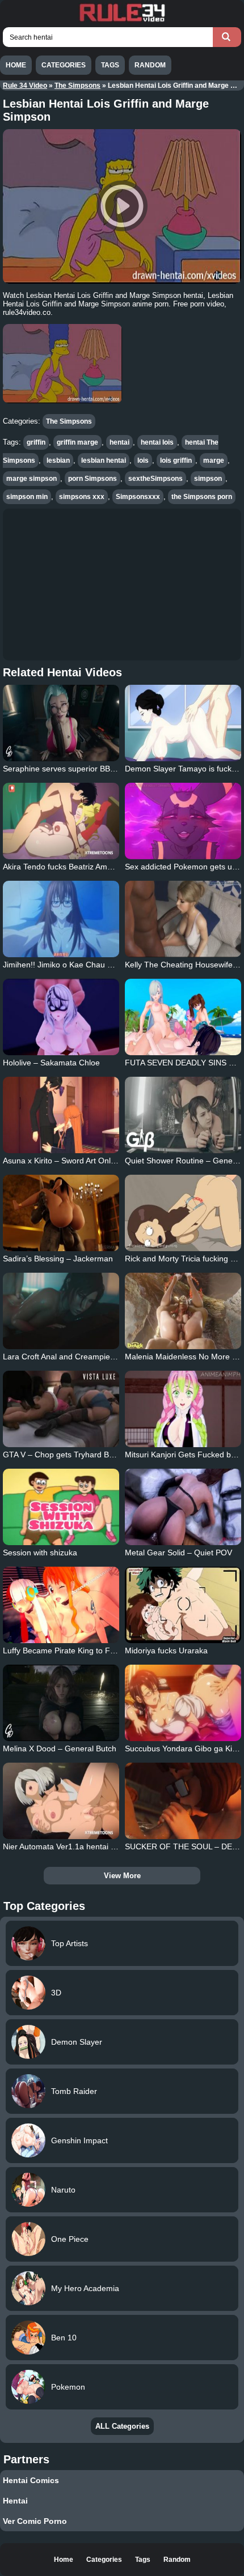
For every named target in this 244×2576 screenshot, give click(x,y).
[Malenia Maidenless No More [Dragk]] (183, 1311)
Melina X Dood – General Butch (60, 1748)
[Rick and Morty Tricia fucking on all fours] (183, 1213)
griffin (36, 442)
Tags (110, 65)
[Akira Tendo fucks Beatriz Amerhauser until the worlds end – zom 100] (61, 821)
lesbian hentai (104, 460)
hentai (119, 442)
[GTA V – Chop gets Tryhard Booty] (61, 1409)
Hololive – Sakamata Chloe (51, 1063)
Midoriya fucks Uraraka (166, 1650)
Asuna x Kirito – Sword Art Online (62, 1161)
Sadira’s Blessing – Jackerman (58, 1259)
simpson (208, 479)
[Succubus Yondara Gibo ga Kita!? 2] (183, 1703)
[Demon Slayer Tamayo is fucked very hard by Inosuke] (183, 723)
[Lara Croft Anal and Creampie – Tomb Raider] (61, 1311)
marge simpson (31, 479)
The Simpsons (77, 86)
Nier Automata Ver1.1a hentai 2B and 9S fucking (89, 1846)
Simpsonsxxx (138, 497)
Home (16, 65)
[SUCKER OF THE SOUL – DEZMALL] (183, 1801)
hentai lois (157, 442)
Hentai (15, 2501)
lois (143, 460)
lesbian (58, 460)
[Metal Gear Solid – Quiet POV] (183, 1507)
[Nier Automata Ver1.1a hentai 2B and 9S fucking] (61, 1801)
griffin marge (77, 442)
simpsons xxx (82, 497)
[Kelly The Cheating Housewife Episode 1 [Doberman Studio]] (183, 919)
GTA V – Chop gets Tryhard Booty (64, 1455)
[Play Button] (122, 206)
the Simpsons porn (202, 497)
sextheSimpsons (155, 479)
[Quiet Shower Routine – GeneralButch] (183, 1115)
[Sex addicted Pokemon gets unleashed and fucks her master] (183, 821)
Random (150, 65)
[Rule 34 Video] (122, 20)
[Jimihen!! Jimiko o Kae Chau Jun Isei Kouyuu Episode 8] (61, 919)
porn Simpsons (92, 479)
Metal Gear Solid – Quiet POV (178, 1553)
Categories (64, 65)
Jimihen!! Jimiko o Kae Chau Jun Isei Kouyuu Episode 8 (103, 965)
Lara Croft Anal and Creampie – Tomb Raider (84, 1357)
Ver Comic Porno (35, 2521)
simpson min (27, 497)
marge (214, 460)
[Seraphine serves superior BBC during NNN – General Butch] (61, 723)
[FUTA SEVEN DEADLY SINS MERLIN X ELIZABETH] (183, 1017)
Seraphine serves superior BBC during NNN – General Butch (112, 769)
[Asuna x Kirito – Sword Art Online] (61, 1115)
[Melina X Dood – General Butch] (61, 1703)
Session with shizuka (40, 1553)
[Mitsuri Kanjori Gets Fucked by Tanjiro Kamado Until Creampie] (183, 1409)
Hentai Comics (31, 2480)
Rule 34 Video (25, 86)
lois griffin (176, 460)
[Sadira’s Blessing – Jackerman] (61, 1213)
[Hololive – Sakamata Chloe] (61, 1017)
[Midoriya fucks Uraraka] (183, 1605)
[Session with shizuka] (61, 1507)
